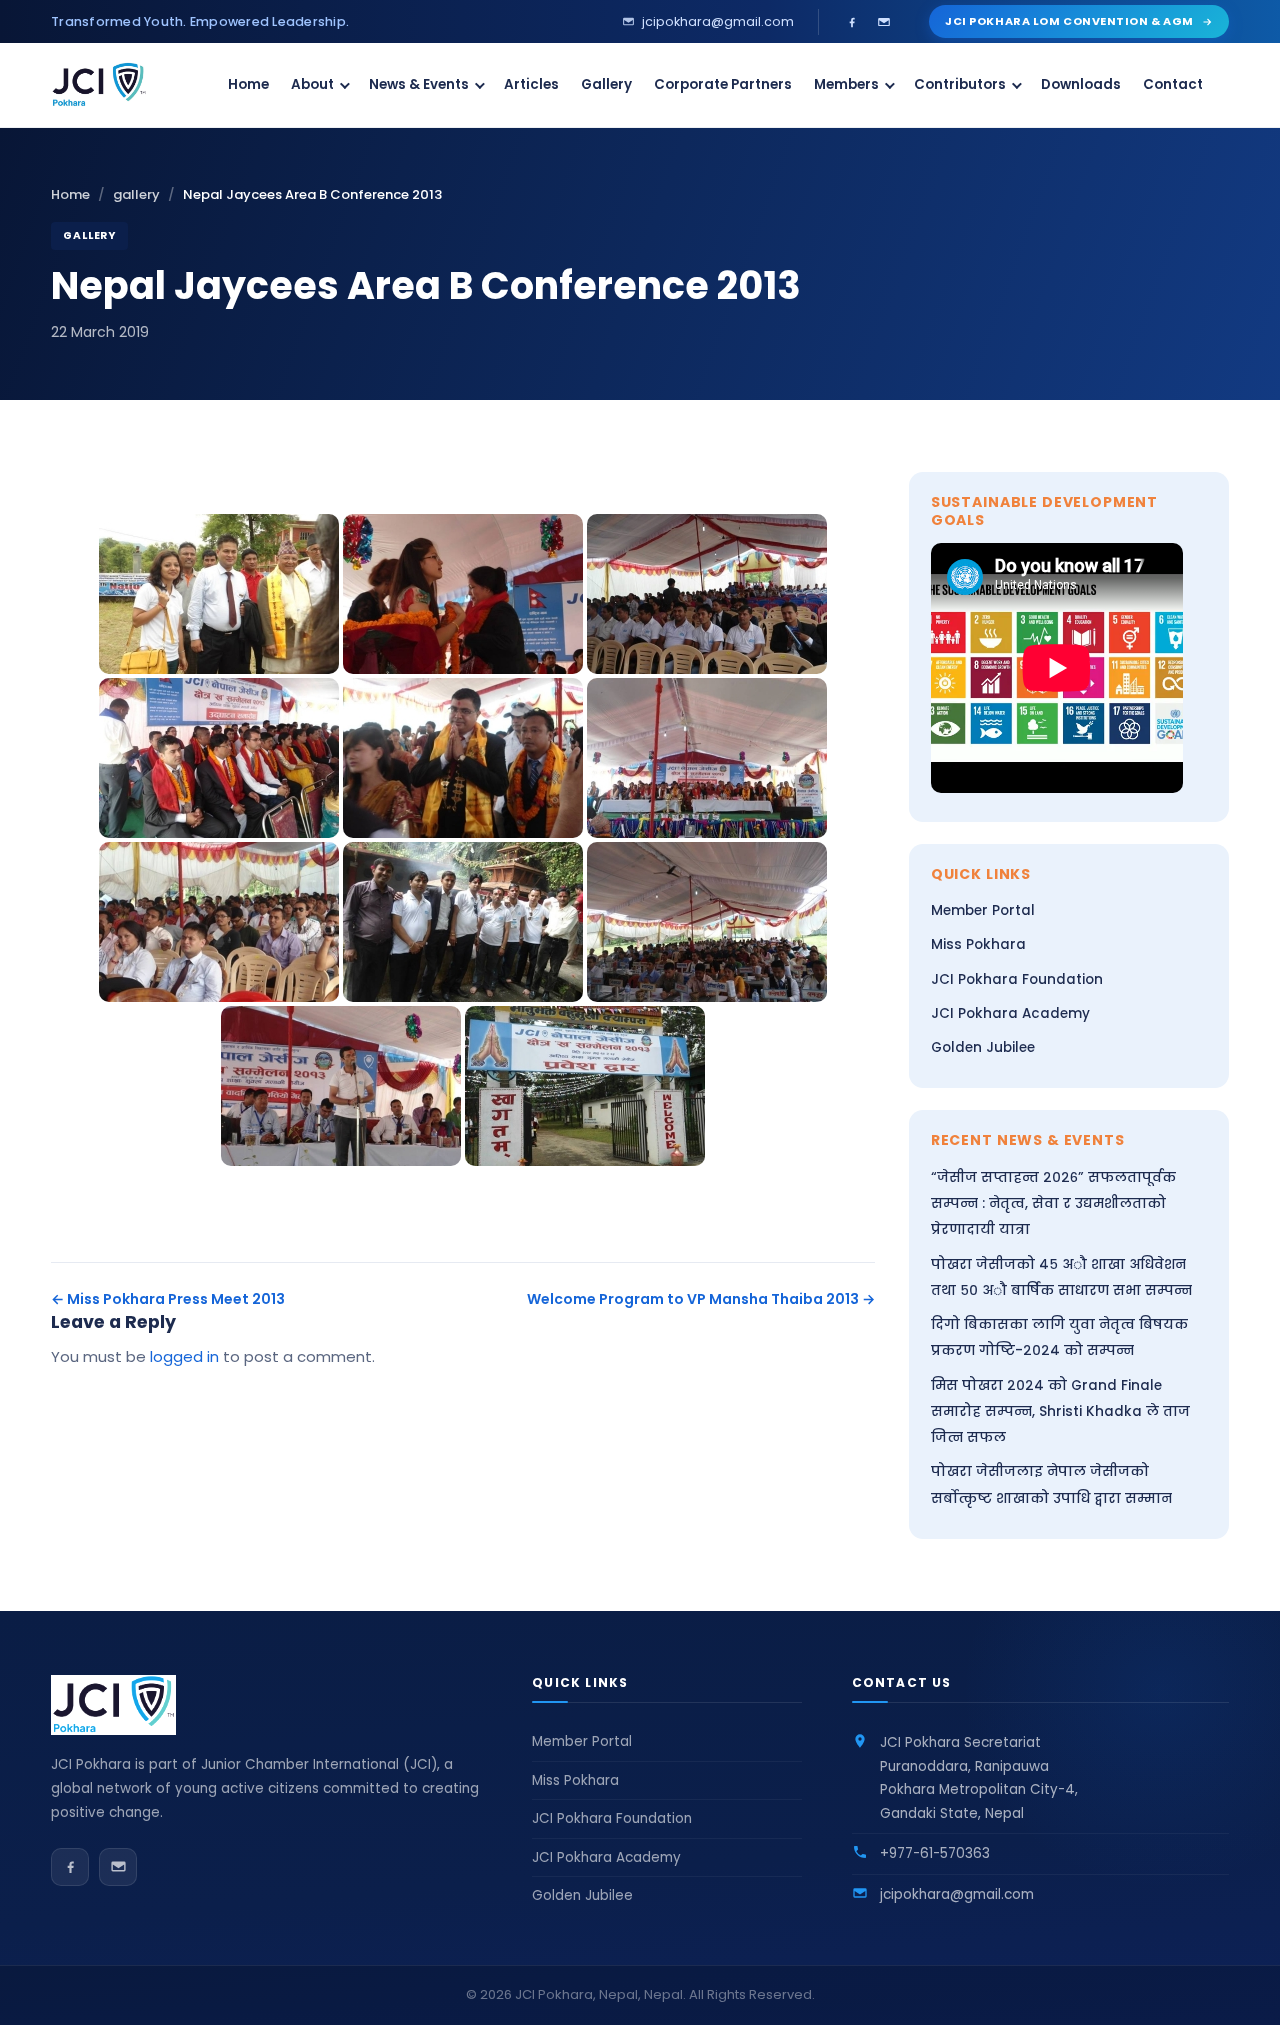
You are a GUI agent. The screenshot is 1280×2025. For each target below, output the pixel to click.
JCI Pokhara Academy (1010, 1013)
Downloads (1081, 84)
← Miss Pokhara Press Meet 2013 (168, 1299)
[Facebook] (852, 22)
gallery (136, 194)
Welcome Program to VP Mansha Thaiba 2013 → (701, 1299)
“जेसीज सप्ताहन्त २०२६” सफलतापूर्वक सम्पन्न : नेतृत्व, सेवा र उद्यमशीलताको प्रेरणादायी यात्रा (1053, 1204)
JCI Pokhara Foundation (1017, 979)
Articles (531, 84)
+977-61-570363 (935, 1853)
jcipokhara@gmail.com (957, 1894)
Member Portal (983, 910)
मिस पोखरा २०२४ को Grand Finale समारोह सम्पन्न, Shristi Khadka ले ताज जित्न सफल (1060, 1412)
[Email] (884, 22)
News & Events (419, 84)
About (312, 84)
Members (846, 84)
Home (248, 84)
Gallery (606, 84)
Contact (1173, 84)
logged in (184, 1356)
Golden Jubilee (983, 1047)
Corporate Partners (723, 84)
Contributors (960, 84)
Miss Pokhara (978, 944)
